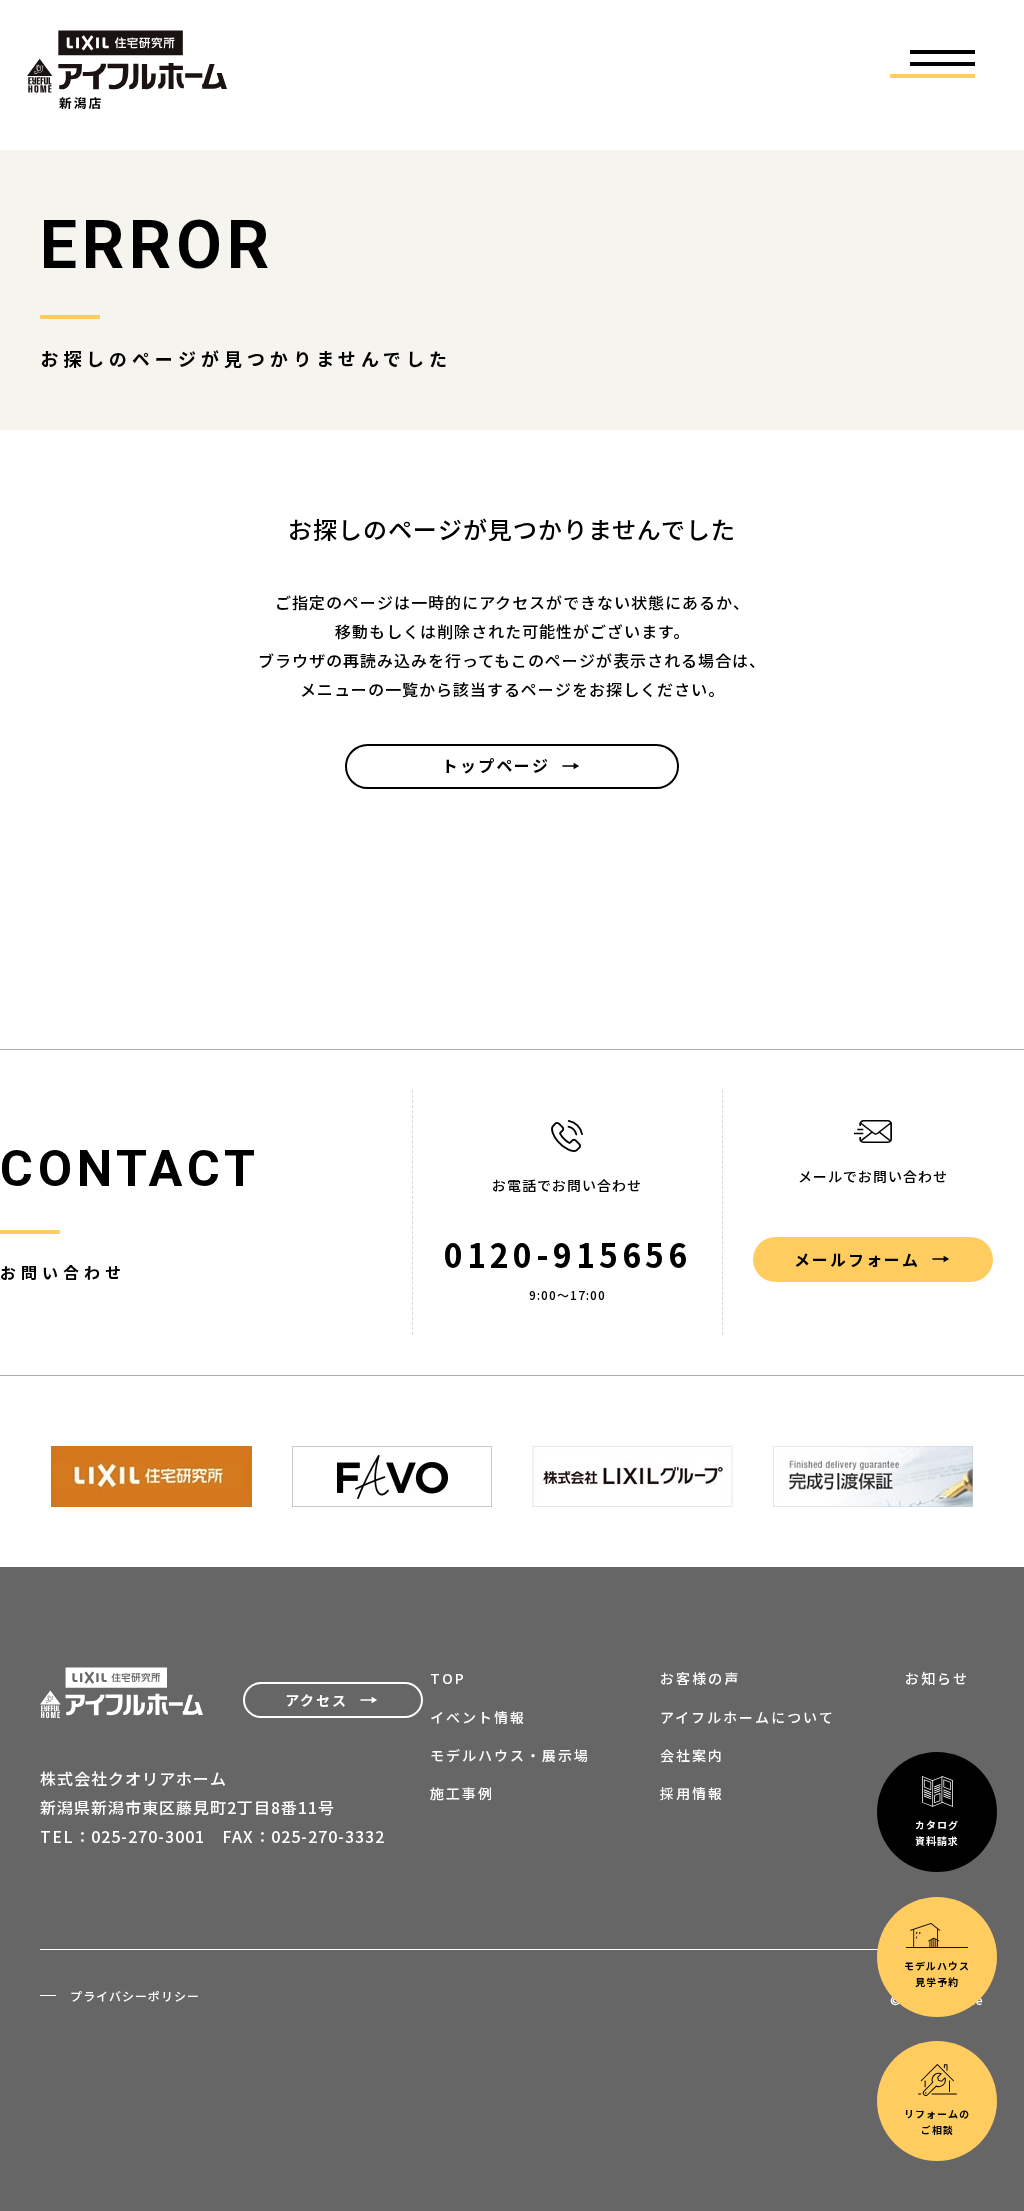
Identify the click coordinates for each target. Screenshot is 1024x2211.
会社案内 (692, 1755)
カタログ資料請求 (937, 1832)
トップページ (496, 765)
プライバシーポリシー (135, 1995)
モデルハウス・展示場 (510, 1755)
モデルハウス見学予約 (937, 1973)
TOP (448, 1678)
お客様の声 (700, 1678)
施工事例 (462, 1793)
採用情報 (692, 1793)
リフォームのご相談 (937, 2121)
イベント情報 (478, 1717)
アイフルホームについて (747, 1717)
